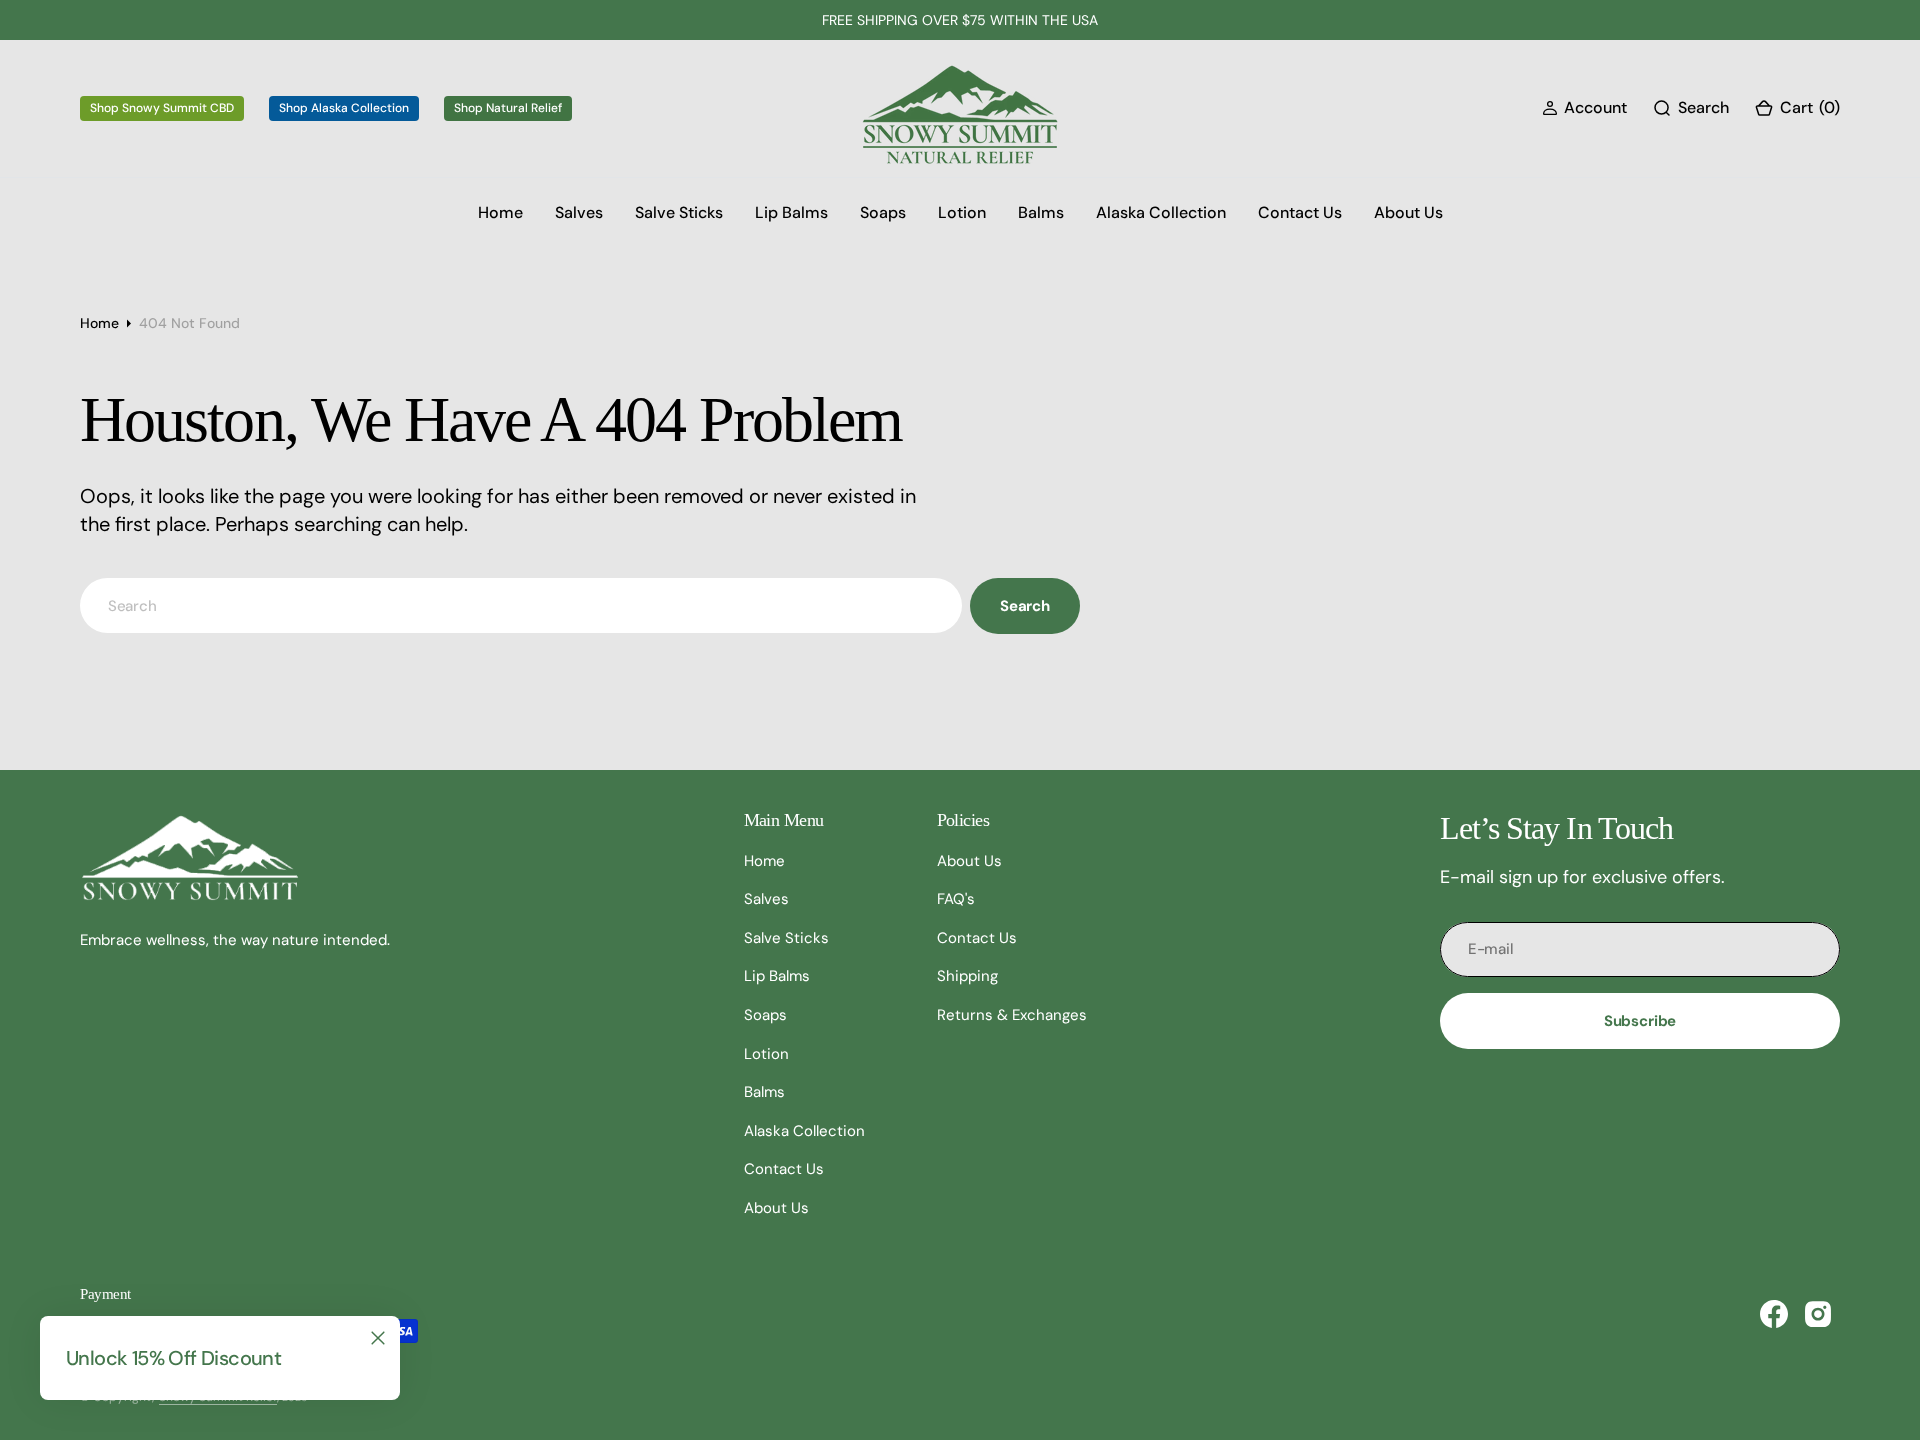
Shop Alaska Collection (344, 108)
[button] (1584, 109)
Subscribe (1640, 1021)
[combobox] (521, 605)
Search (1025, 606)
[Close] (378, 1338)
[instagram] (1818, 1314)
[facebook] (1774, 1314)
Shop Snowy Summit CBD (162, 108)
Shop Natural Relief (508, 108)
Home (99, 323)
